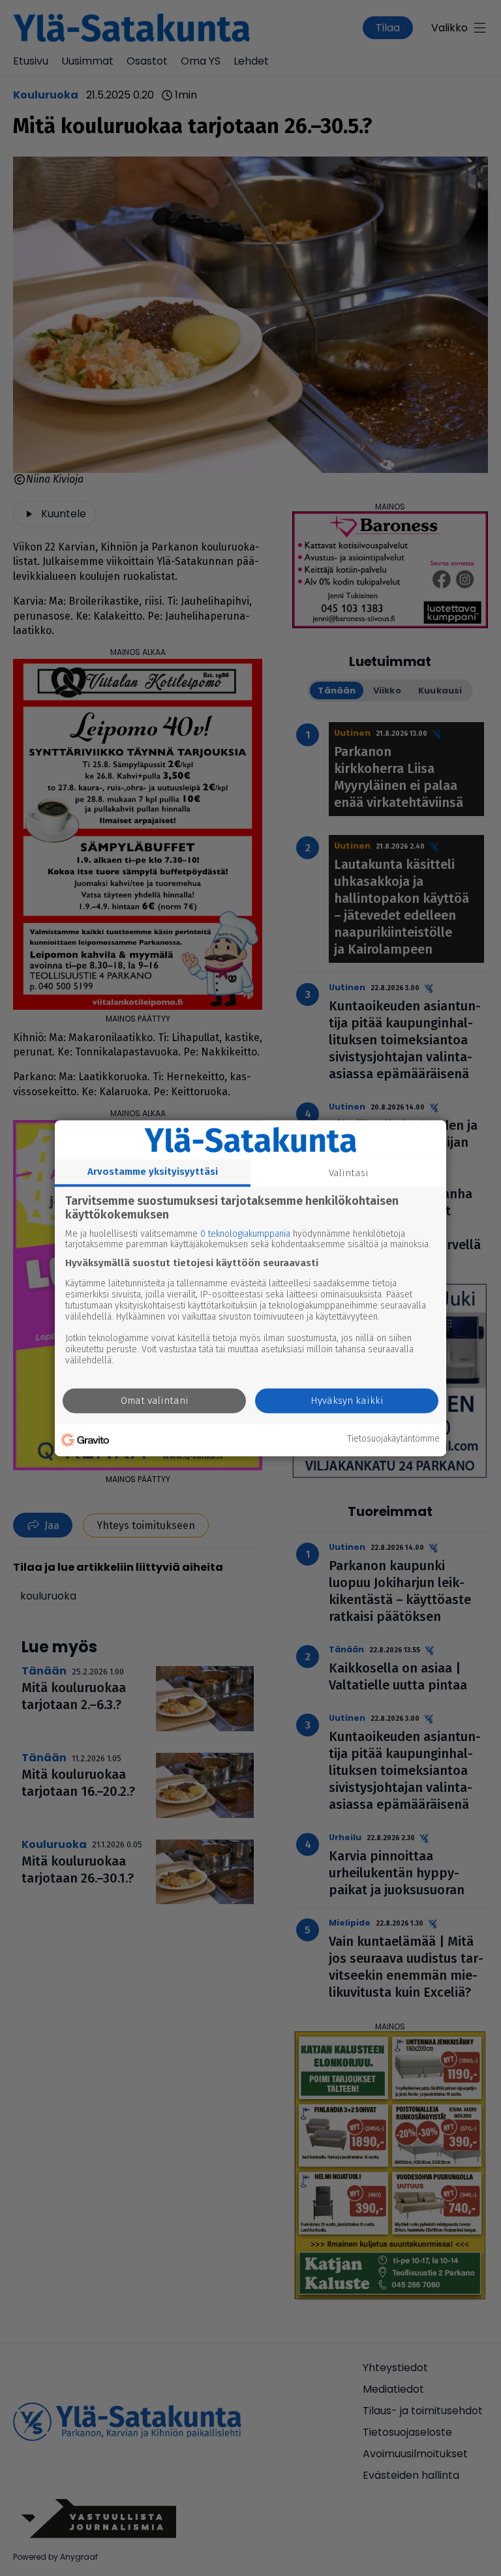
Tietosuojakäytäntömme (393, 1440)
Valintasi (349, 1173)
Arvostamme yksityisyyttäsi (153, 1172)
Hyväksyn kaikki (347, 1401)
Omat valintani (155, 1401)
